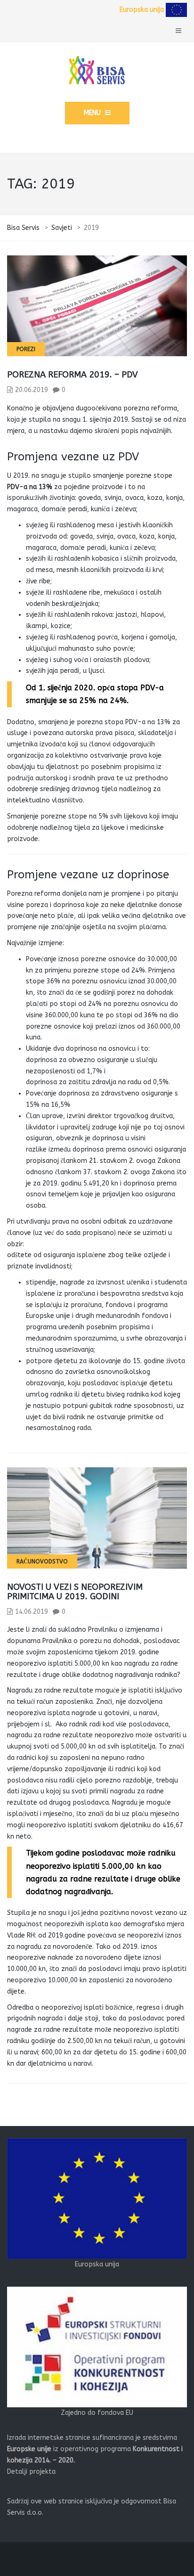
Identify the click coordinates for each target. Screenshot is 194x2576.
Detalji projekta (31, 2472)
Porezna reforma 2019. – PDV (73, 375)
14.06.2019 (32, 1612)
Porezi (26, 349)
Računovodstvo (42, 1562)
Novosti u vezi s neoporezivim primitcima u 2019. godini (75, 1592)
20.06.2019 (32, 390)
